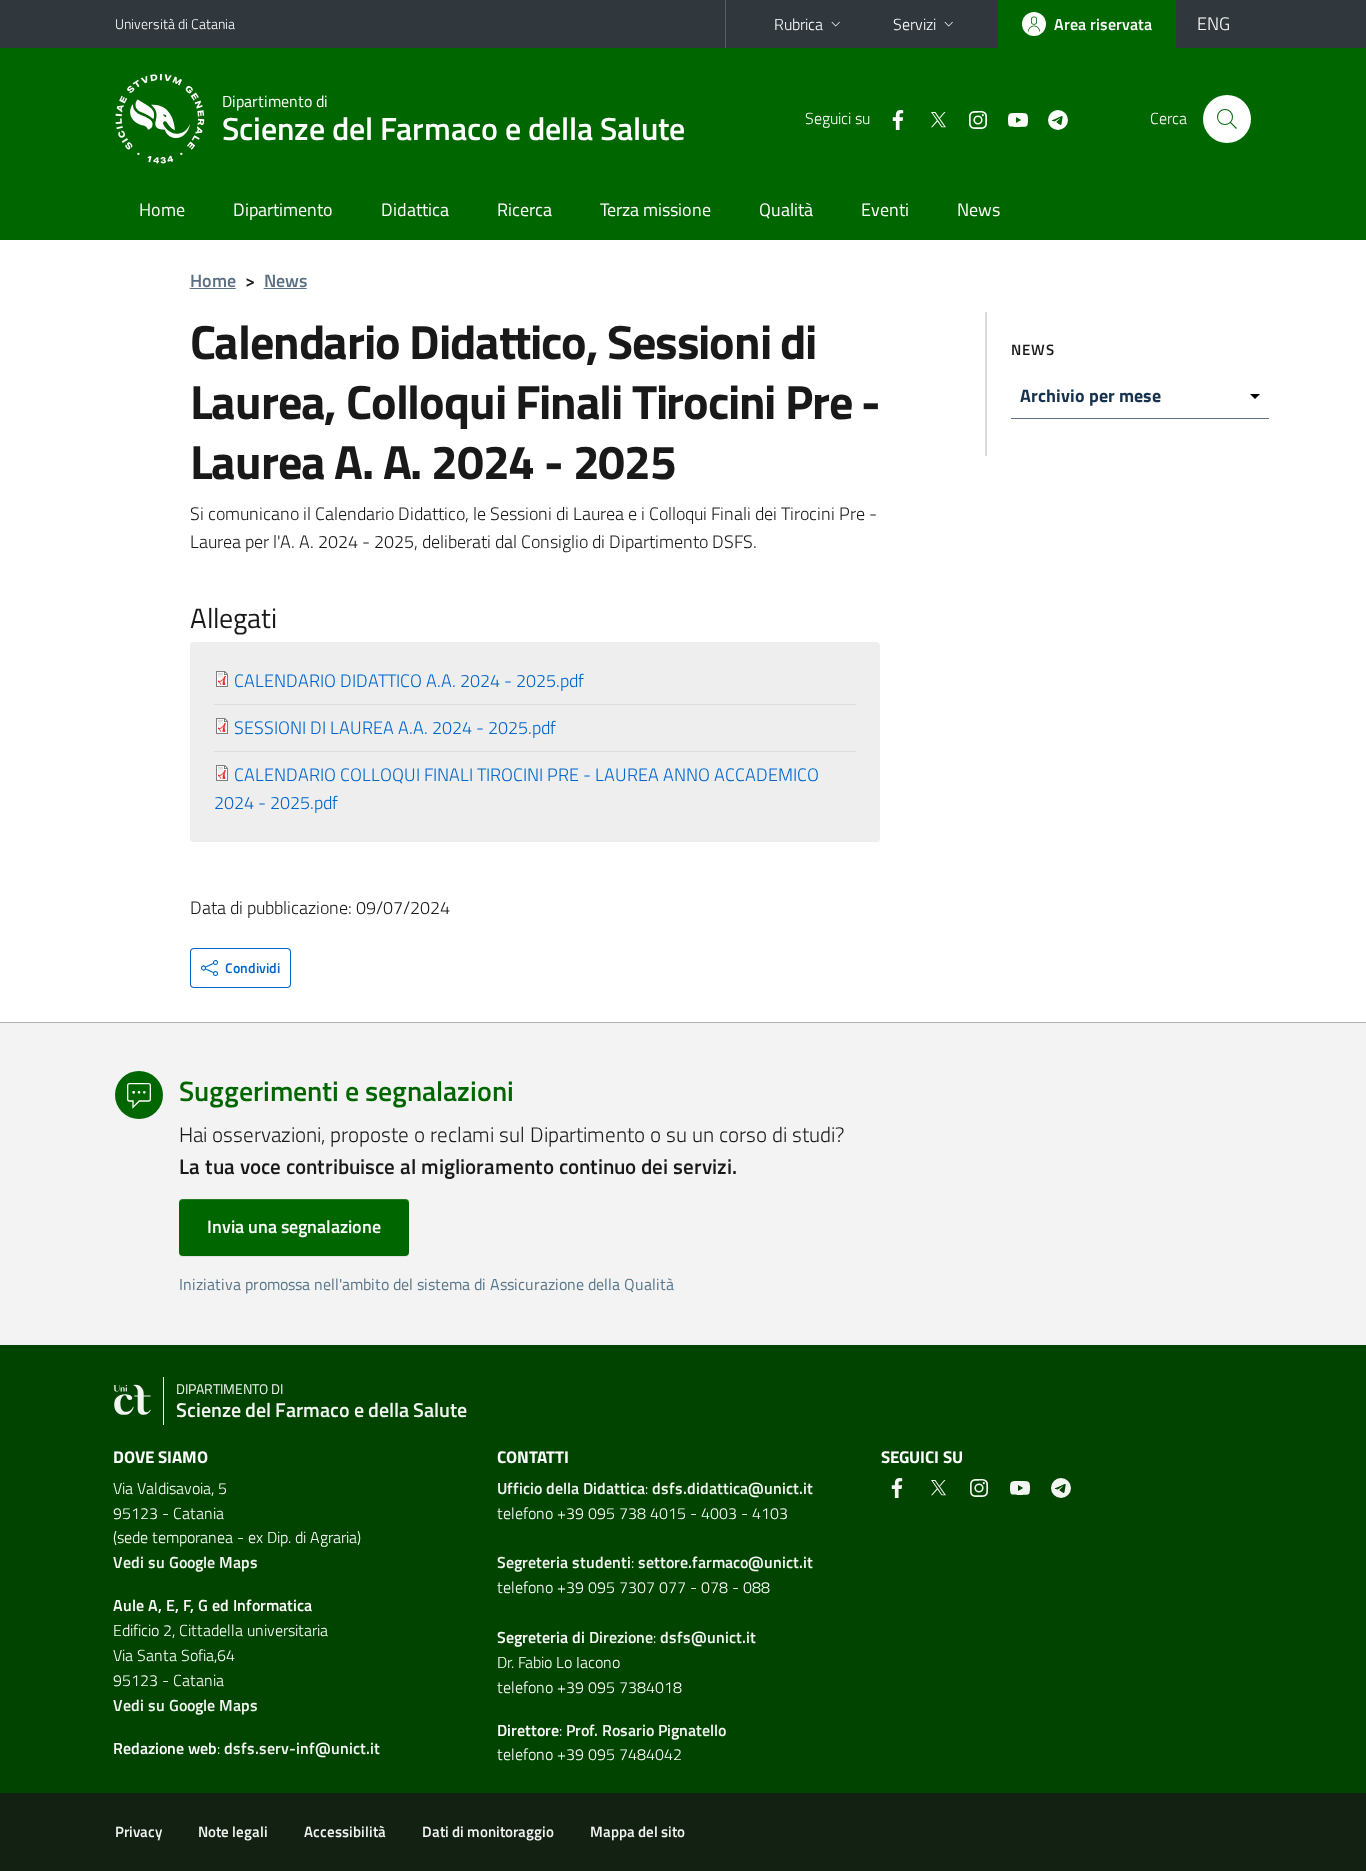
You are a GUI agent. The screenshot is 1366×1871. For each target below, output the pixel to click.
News (978, 209)
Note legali (233, 1831)
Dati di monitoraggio (488, 1831)
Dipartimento (283, 209)
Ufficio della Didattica (571, 1488)
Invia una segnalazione (294, 1226)
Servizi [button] (914, 24)
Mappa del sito (637, 1831)
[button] (240, 968)
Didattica (415, 209)
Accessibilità (345, 1831)
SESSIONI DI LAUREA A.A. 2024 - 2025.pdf (395, 727)
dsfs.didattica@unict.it (732, 1488)
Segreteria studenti (564, 1562)
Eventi (885, 209)
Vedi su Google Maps (185, 1562)
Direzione (621, 1637)
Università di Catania (175, 23)
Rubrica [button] (798, 24)
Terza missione (655, 209)
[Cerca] (1227, 119)
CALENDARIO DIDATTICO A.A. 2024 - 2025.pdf (409, 680)
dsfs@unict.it (708, 1637)
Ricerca (524, 209)
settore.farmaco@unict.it (725, 1562)
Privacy (138, 1831)
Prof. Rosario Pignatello (646, 1730)
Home (162, 209)
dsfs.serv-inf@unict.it (302, 1748)
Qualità (786, 209)
